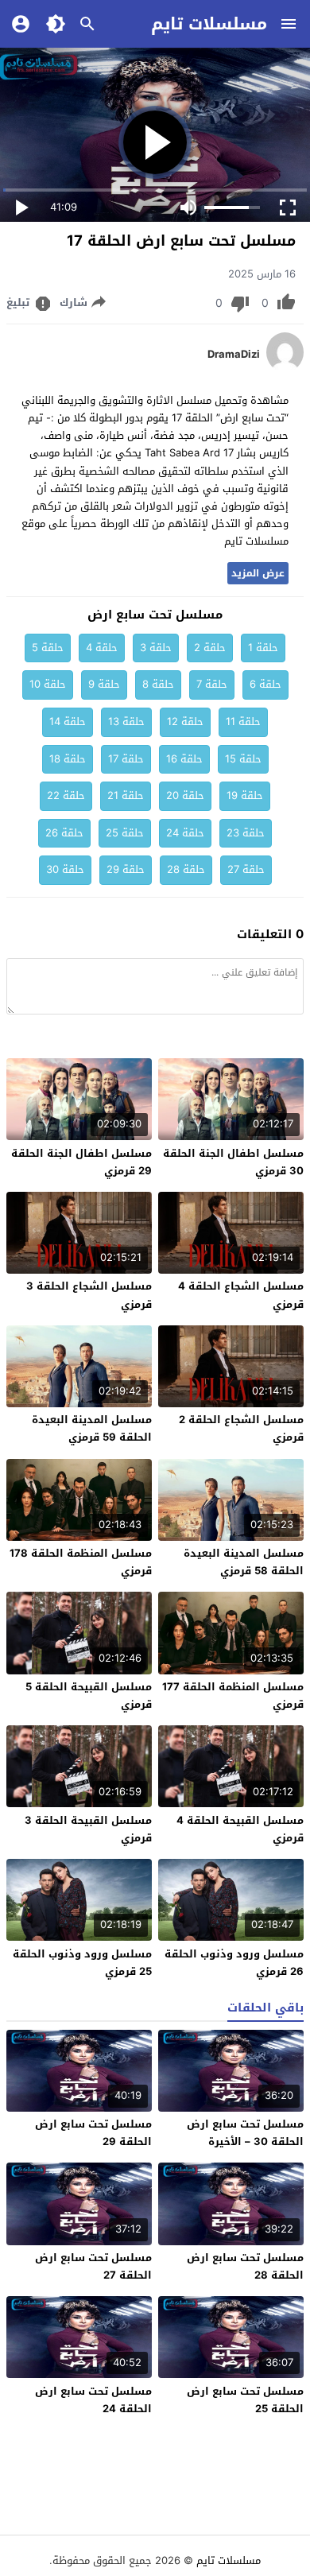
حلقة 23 (246, 833)
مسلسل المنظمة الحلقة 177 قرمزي (233, 1695)
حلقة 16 (184, 759)
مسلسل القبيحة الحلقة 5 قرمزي (89, 1695)
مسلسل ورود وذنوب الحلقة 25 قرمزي (82, 1963)
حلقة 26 (64, 833)
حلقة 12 (185, 722)
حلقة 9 (104, 684)
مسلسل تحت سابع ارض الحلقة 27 (93, 2266)
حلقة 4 (102, 648)
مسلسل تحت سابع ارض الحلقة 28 (245, 2266)
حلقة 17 (126, 759)
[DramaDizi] (285, 369)
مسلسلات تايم (209, 24)
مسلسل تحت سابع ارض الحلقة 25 (245, 2400)
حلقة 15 (243, 759)
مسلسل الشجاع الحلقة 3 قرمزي (89, 1295)
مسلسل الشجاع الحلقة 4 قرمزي (241, 1295)
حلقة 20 (185, 795)
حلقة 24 (185, 833)
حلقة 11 (243, 722)
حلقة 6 (265, 684)
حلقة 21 (126, 795)
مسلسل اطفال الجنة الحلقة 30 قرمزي (233, 1162)
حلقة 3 (156, 648)
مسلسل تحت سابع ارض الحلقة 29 (93, 2133)
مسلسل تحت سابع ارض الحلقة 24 (93, 2400)
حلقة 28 (186, 869)
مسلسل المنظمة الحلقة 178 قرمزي (81, 1562)
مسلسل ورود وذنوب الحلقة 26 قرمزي (234, 1963)
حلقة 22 (66, 795)
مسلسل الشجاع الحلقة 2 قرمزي (241, 1428)
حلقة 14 (68, 722)
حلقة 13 (126, 722)
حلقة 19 (245, 795)
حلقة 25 (125, 833)
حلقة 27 (246, 869)
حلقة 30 (65, 869)
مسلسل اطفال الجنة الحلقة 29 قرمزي (81, 1162)
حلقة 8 (158, 684)
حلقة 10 (48, 684)
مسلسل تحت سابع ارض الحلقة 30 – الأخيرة (245, 2133)
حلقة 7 (212, 684)
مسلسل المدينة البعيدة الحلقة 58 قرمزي (244, 1562)
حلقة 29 (126, 869)
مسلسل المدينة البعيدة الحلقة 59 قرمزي (92, 1428)
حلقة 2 (210, 648)
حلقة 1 (263, 648)
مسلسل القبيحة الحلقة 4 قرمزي (240, 1829)
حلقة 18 (68, 759)
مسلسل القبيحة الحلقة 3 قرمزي (88, 1829)
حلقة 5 (48, 648)
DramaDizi (234, 355)
